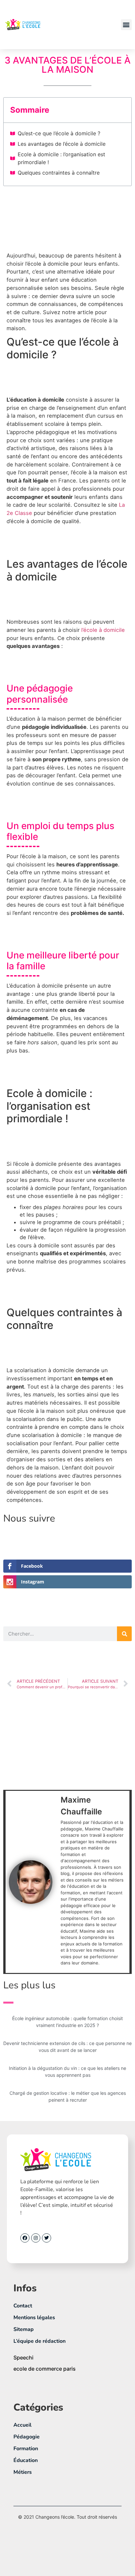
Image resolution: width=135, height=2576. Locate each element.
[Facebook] (25, 2238)
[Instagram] (36, 2238)
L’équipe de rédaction (39, 2341)
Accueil (22, 2425)
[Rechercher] (124, 1634)
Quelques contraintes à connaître (59, 173)
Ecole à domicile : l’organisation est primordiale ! (61, 158)
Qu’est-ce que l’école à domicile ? (60, 133)
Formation (26, 2449)
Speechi (23, 2358)
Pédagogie (27, 2437)
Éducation (26, 2460)
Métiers (23, 2472)
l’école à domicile (103, 630)
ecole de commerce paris (45, 2369)
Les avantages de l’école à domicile (62, 144)
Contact (23, 2306)
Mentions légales (34, 2318)
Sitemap (24, 2329)
